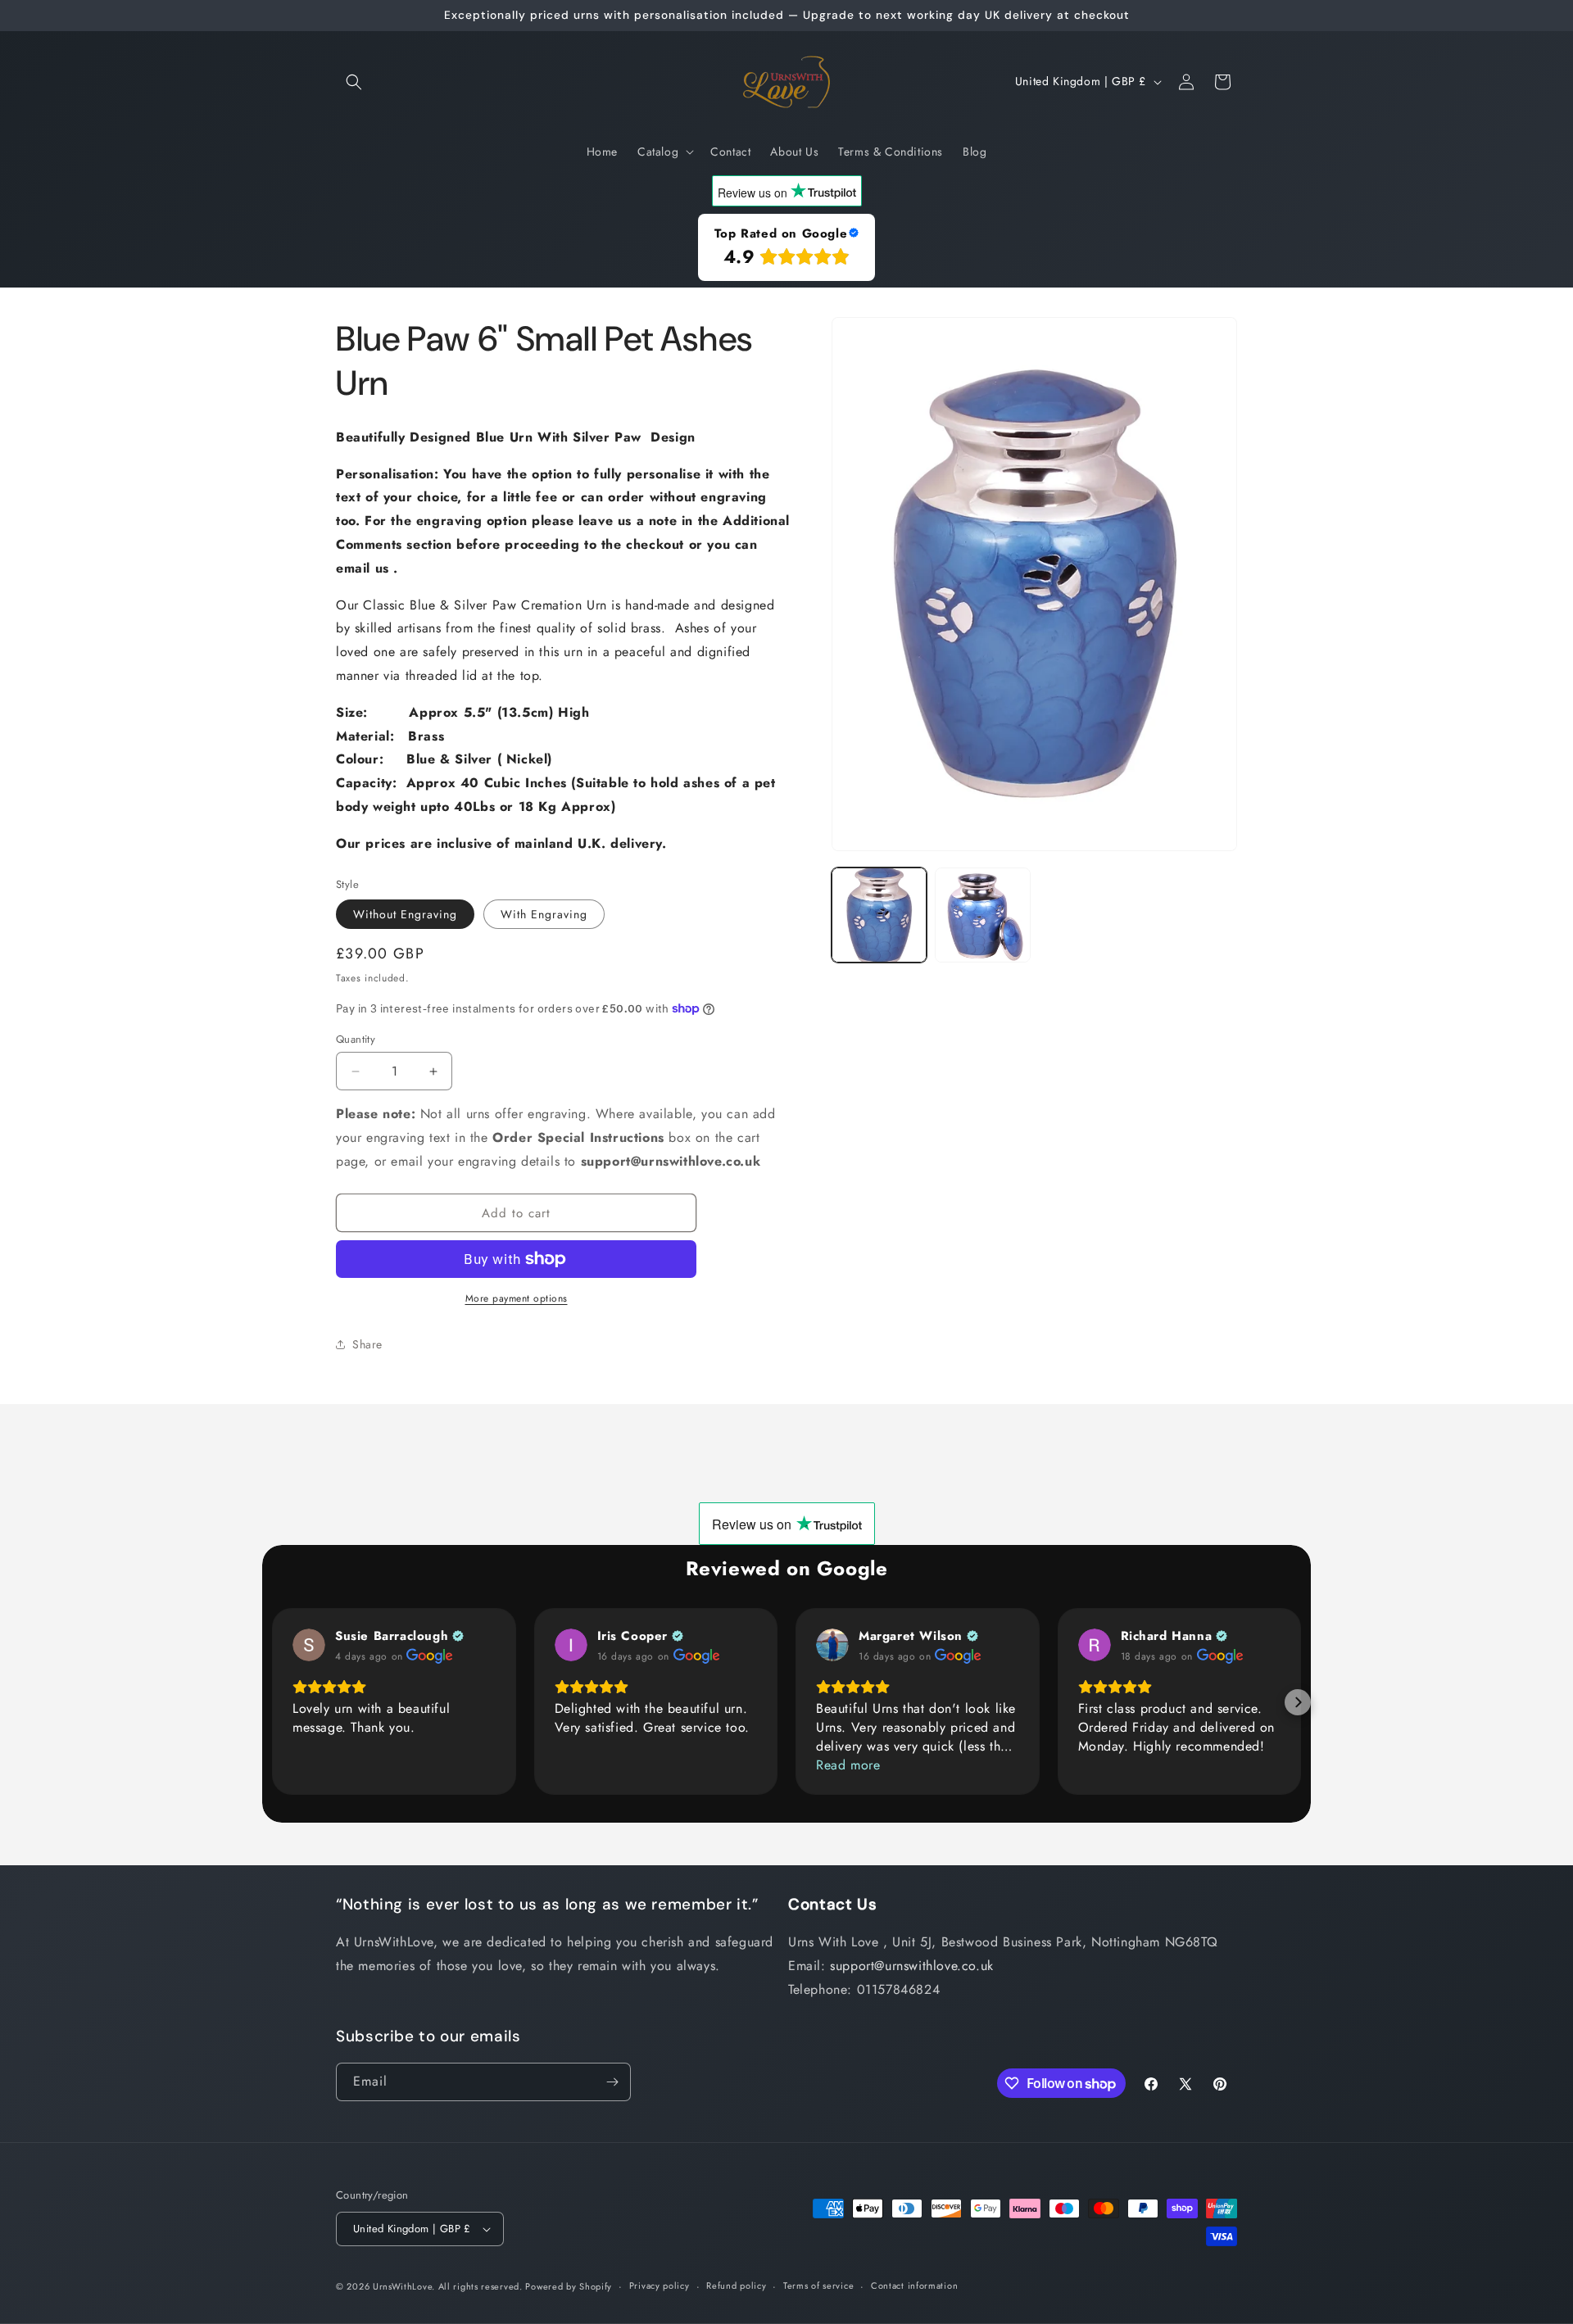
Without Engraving (405, 914)
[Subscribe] (612, 2082)
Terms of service (818, 2285)
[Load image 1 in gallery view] (879, 915)
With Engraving (544, 914)
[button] (354, 82)
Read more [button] (848, 1765)
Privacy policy (660, 2285)
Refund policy (736, 2285)
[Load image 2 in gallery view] (982, 915)
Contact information (914, 2285)
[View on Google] (309, 1645)
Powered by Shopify (569, 2286)
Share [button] (367, 1344)
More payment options (517, 1298)
